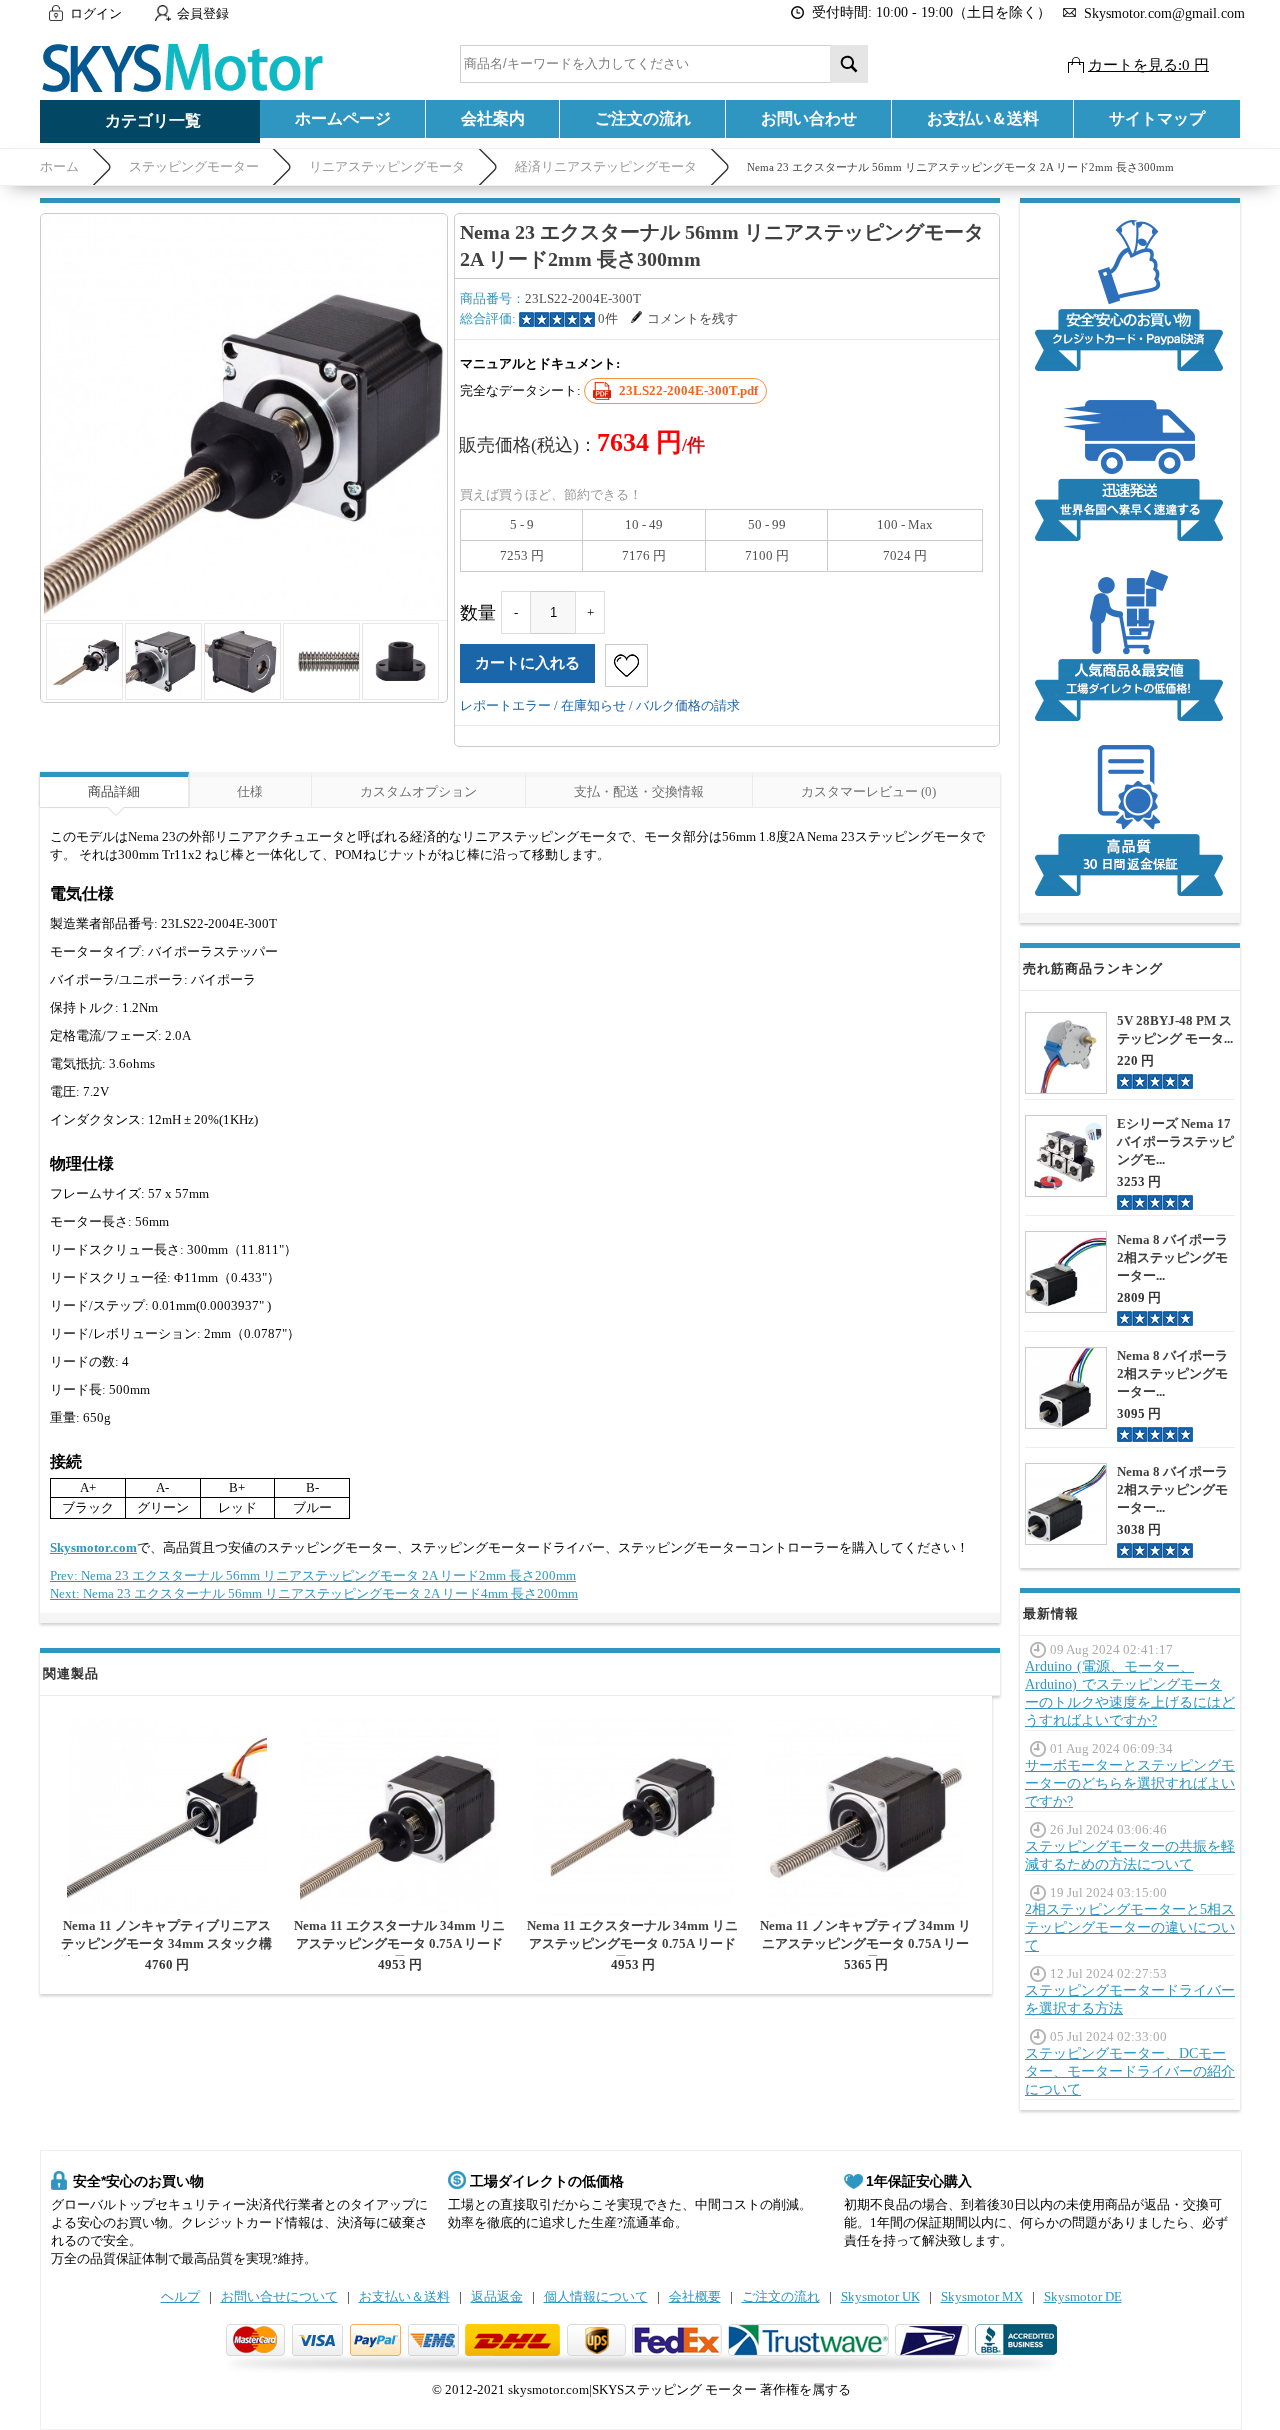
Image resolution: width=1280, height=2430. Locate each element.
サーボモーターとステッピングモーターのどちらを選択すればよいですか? (1130, 1783)
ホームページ (343, 118)
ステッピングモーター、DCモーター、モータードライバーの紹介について (1130, 2071)
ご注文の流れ (643, 118)
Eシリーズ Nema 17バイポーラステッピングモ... (1175, 1141)
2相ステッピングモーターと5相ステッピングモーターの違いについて (1130, 1927)
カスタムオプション (418, 791)
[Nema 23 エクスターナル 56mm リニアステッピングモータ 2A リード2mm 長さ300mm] (244, 417)
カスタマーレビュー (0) (868, 791)
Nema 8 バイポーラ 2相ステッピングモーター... (1172, 1257)
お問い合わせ (809, 118)
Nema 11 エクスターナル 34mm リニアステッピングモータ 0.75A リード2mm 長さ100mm (632, 1943)
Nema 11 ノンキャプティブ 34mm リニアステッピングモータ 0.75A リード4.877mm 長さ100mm (865, 1943)
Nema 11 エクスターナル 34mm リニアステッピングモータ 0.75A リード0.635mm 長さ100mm (399, 1943)
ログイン (96, 13)
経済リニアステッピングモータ (606, 166)
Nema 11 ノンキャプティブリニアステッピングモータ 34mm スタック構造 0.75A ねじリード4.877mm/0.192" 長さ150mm (166, 1952)
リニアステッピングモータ (387, 166)
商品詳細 (114, 791)
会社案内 (493, 118)
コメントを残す (692, 318)
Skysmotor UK (880, 2296)
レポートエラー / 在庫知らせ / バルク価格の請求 (600, 705)
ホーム (59, 166)
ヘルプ (180, 2296)
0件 (608, 318)
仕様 (250, 791)
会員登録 (203, 13)
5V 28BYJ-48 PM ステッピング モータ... (1175, 1029)
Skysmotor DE (1083, 2296)
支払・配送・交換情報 (639, 791)
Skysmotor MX (982, 2296)
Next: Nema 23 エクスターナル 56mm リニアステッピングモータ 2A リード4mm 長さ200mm (314, 1593)
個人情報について (596, 2296)
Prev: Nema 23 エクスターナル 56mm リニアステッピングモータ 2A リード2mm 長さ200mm (313, 1575)
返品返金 (497, 2296)
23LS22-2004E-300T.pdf (688, 390)
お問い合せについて (279, 2296)
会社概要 (695, 2296)
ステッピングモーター (194, 166)
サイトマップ (1157, 118)
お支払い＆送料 (983, 118)
